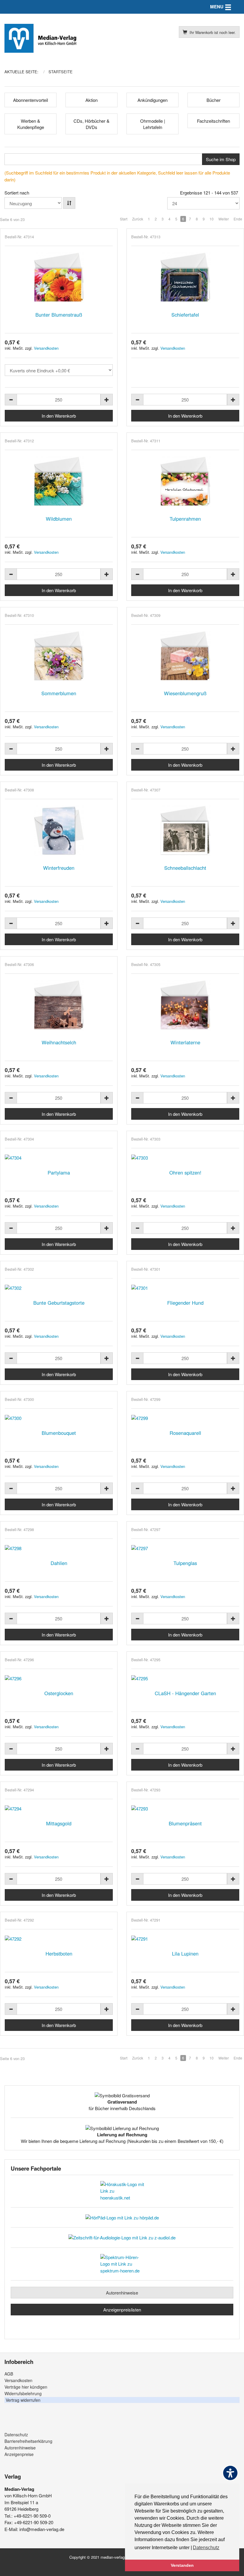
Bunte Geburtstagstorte (59, 1303)
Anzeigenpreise (19, 2454)
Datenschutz (16, 2435)
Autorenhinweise (122, 2293)
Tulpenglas (185, 1563)
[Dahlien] (59, 1548)
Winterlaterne (185, 1042)
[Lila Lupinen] (185, 1939)
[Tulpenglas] (185, 1548)
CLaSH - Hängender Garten (185, 1693)
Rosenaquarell (185, 1433)
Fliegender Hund (185, 1303)
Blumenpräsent (185, 1823)
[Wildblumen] (59, 482)
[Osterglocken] (59, 1678)
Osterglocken (59, 1693)
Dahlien (59, 1563)
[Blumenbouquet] (59, 1418)
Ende (238, 219)
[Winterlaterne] (185, 1005)
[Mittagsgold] (59, 1809)
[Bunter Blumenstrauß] (59, 278)
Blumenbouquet (59, 1433)
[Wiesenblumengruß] (185, 656)
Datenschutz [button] (206, 2548)
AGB (9, 2374)
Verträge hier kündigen (26, 2387)
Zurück (138, 219)
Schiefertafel (185, 315)
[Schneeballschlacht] (185, 831)
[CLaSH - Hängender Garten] (185, 1678)
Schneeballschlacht (185, 868)
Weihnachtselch (59, 1042)
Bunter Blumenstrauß (59, 315)
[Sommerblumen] (59, 656)
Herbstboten (59, 1953)
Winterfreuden (59, 868)
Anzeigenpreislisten (122, 2310)
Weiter (224, 219)
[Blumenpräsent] (185, 1809)
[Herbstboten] (59, 1939)
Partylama (59, 1172)
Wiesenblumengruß (185, 693)
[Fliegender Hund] (185, 1288)
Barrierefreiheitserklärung (28, 2441)
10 (212, 219)
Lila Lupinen (185, 1953)
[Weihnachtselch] (59, 1005)
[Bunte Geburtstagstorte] (59, 1288)
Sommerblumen (59, 693)
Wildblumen (59, 519)
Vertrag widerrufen (23, 2400)
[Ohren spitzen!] (185, 1158)
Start (124, 219)
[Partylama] (59, 1158)
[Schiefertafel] (185, 278)
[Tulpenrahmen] (185, 482)
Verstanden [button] (182, 2565)
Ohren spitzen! (185, 1172)
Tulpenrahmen (185, 519)
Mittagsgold (59, 1823)
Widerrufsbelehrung (23, 2393)
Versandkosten (46, 348)
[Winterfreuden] (59, 831)
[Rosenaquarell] (185, 1418)
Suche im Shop (221, 159)
